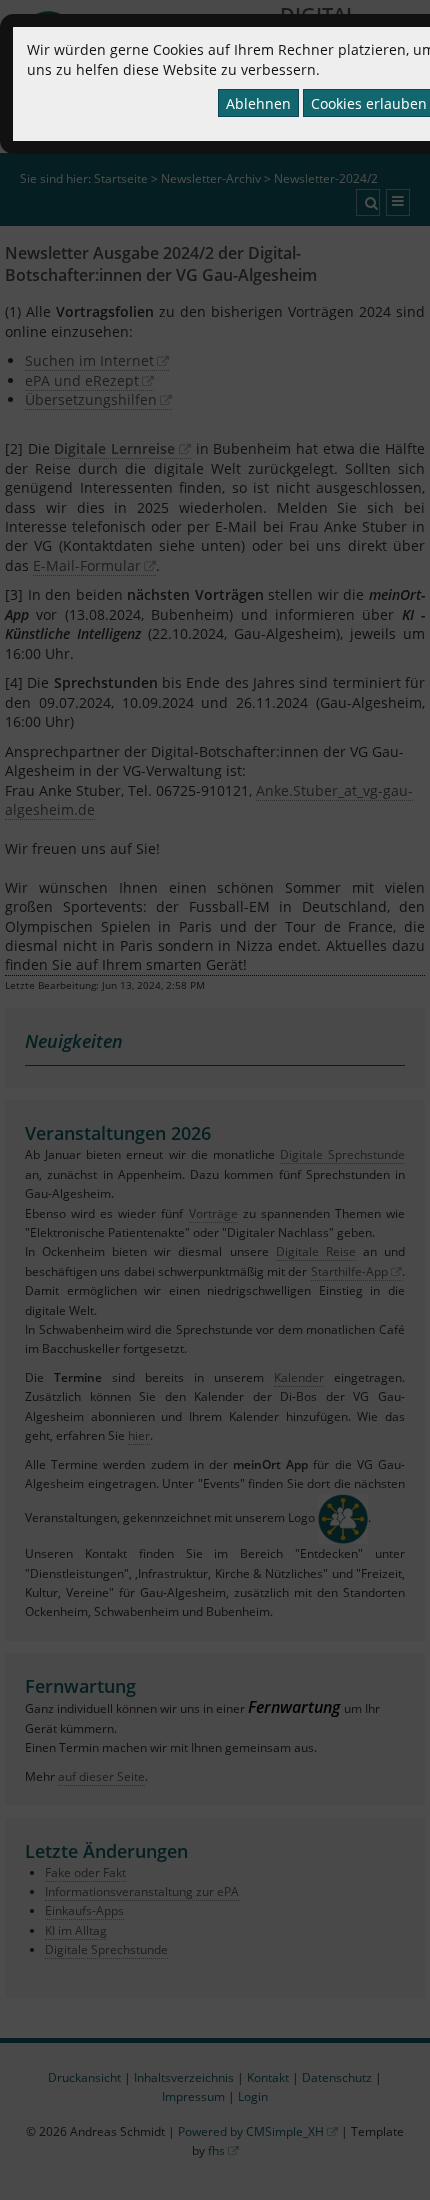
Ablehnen (258, 103)
